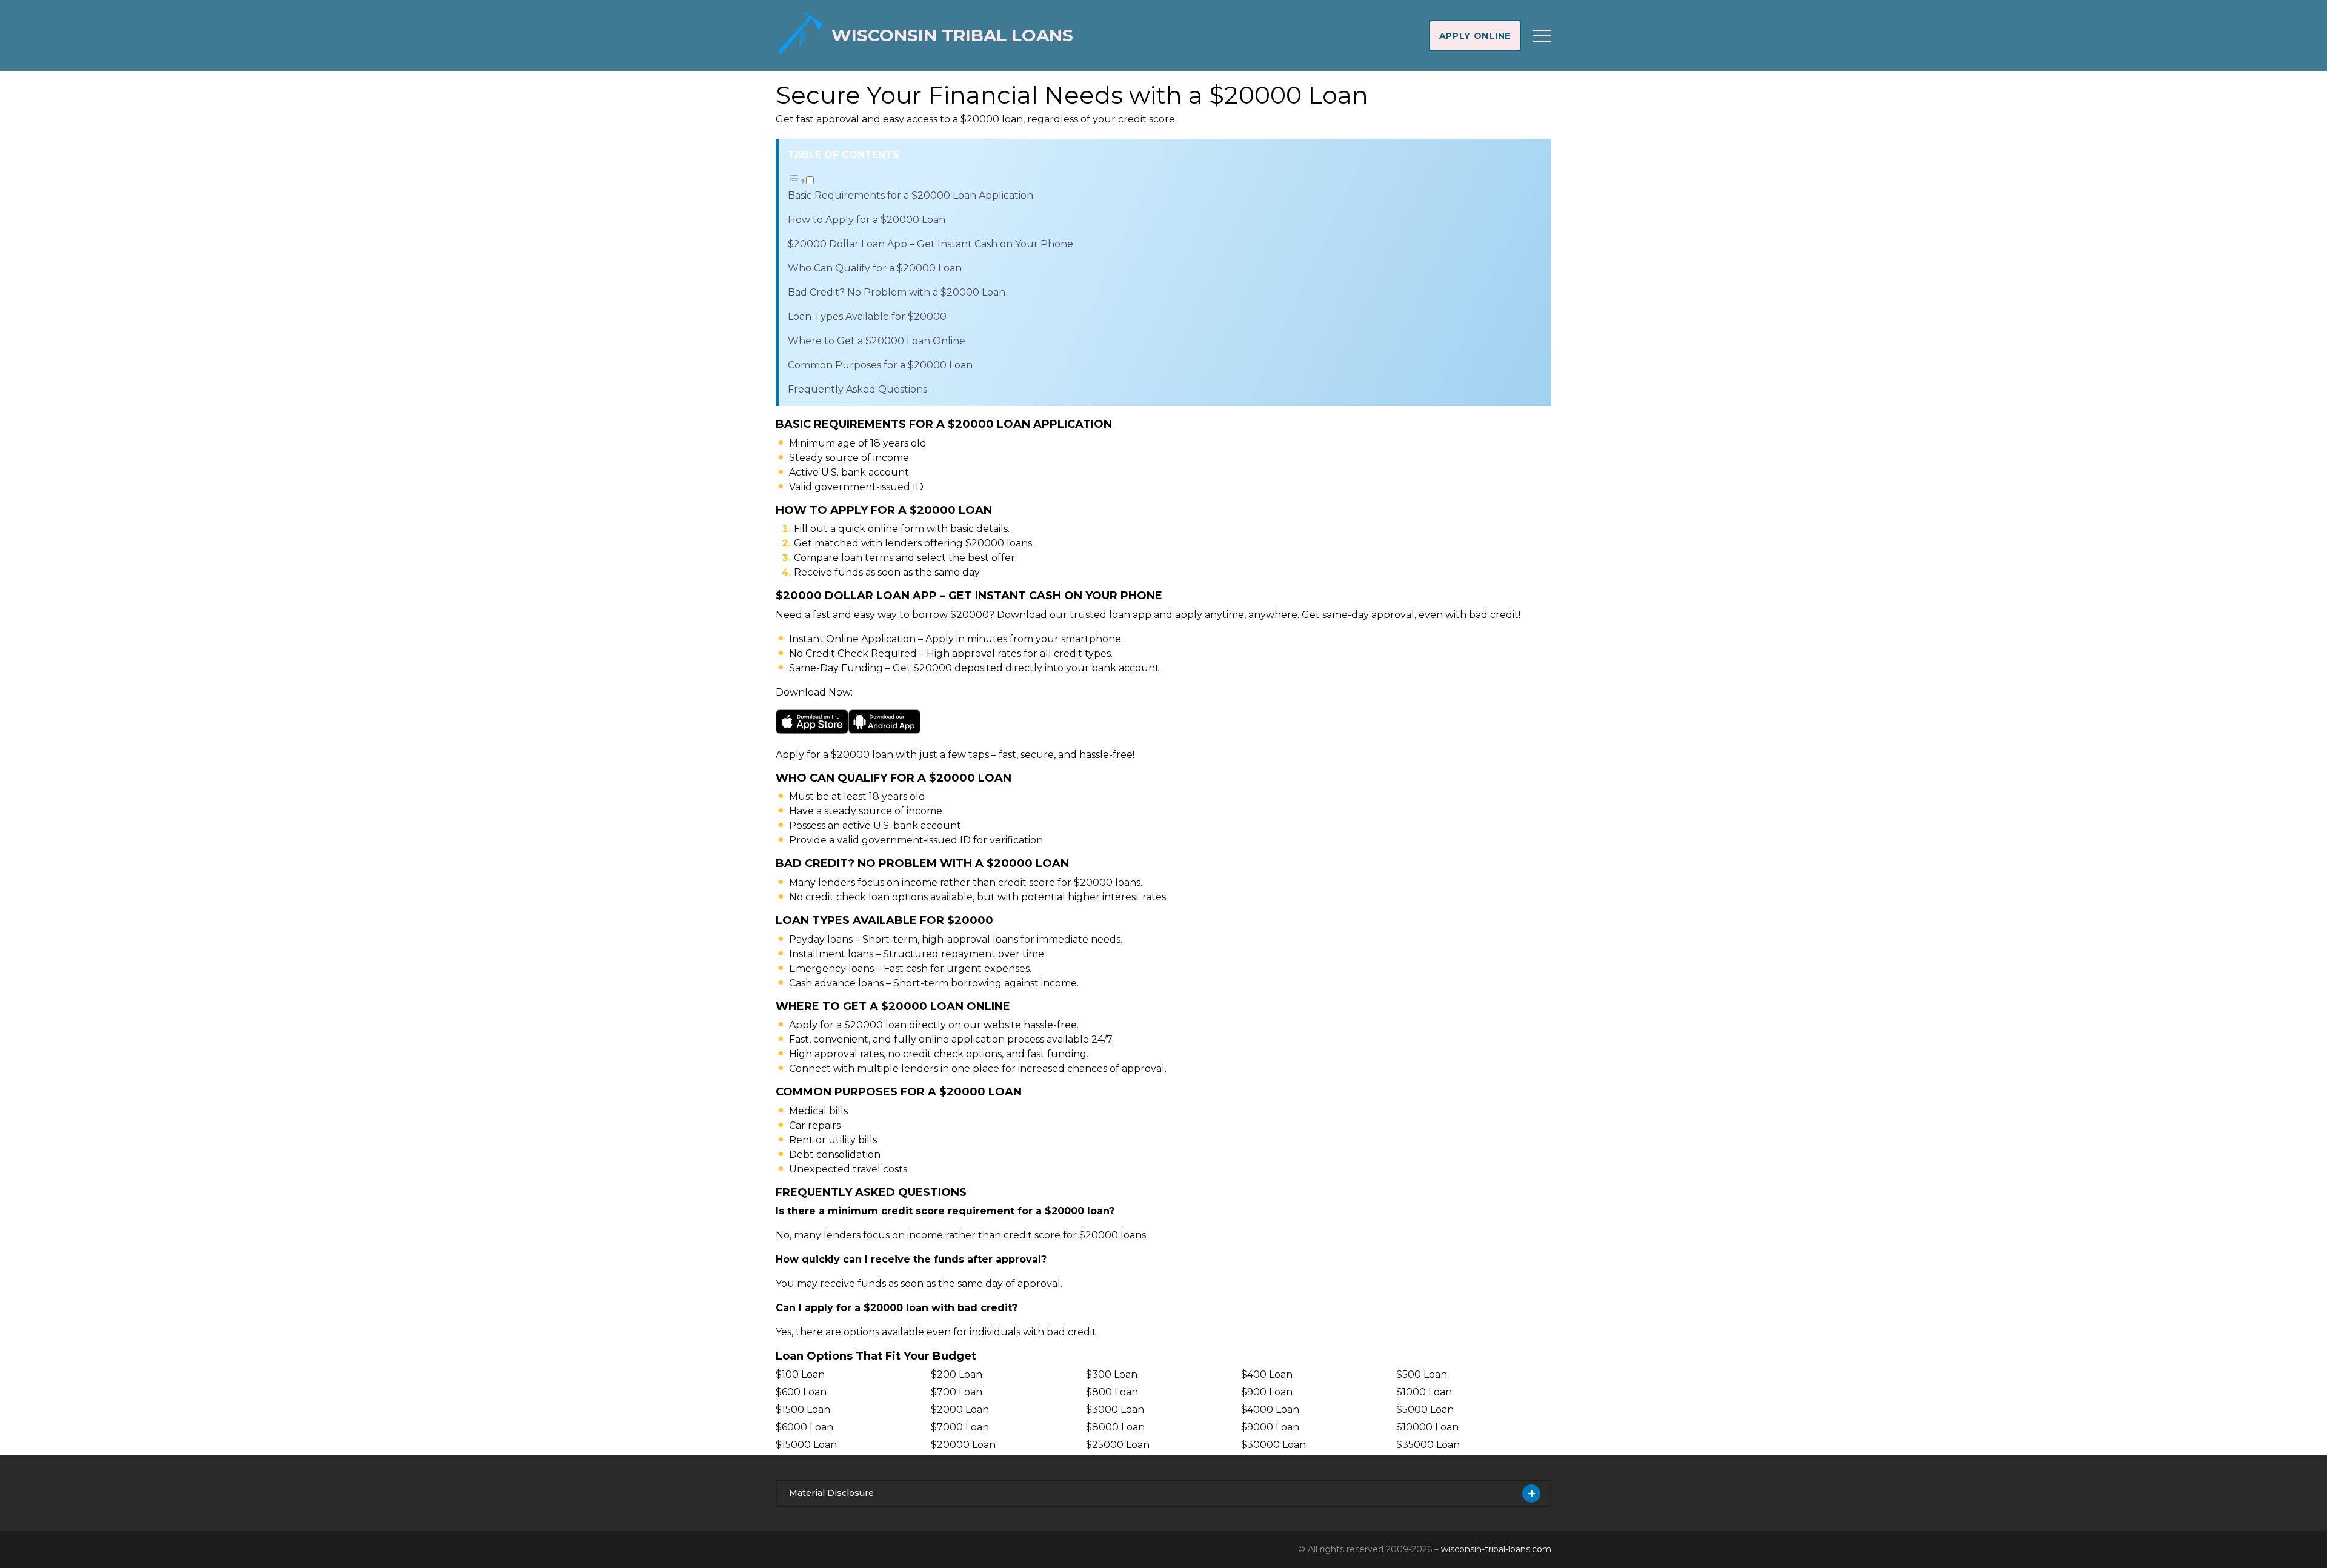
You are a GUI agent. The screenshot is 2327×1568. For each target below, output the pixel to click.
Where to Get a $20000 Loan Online (877, 341)
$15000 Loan (806, 1445)
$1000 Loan (1424, 1392)
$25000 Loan (1118, 1445)
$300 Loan (1112, 1374)
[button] (801, 181)
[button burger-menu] (1542, 36)
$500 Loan (1422, 1374)
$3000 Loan (1115, 1410)
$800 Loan (1112, 1392)
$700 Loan (957, 1392)
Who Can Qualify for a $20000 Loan (875, 268)
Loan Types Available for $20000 (867, 317)
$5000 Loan (1425, 1410)
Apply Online (1475, 36)
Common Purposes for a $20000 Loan (880, 365)
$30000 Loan (1273, 1445)
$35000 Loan (1428, 1445)
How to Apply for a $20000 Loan (867, 220)
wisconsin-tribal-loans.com (1496, 1549)
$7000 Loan (960, 1427)
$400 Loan (1267, 1374)
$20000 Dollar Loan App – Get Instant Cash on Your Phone (930, 244)
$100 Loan (800, 1374)
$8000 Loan (1115, 1427)
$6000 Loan (804, 1427)
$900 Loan (1267, 1392)
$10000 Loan (1427, 1427)
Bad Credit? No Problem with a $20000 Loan (897, 292)
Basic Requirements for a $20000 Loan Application (910, 195)
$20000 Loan (963, 1445)
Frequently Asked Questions (857, 389)
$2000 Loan (960, 1410)
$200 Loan (957, 1374)
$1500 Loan (803, 1410)
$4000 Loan (1270, 1410)
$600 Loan (801, 1392)
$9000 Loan (1270, 1427)
